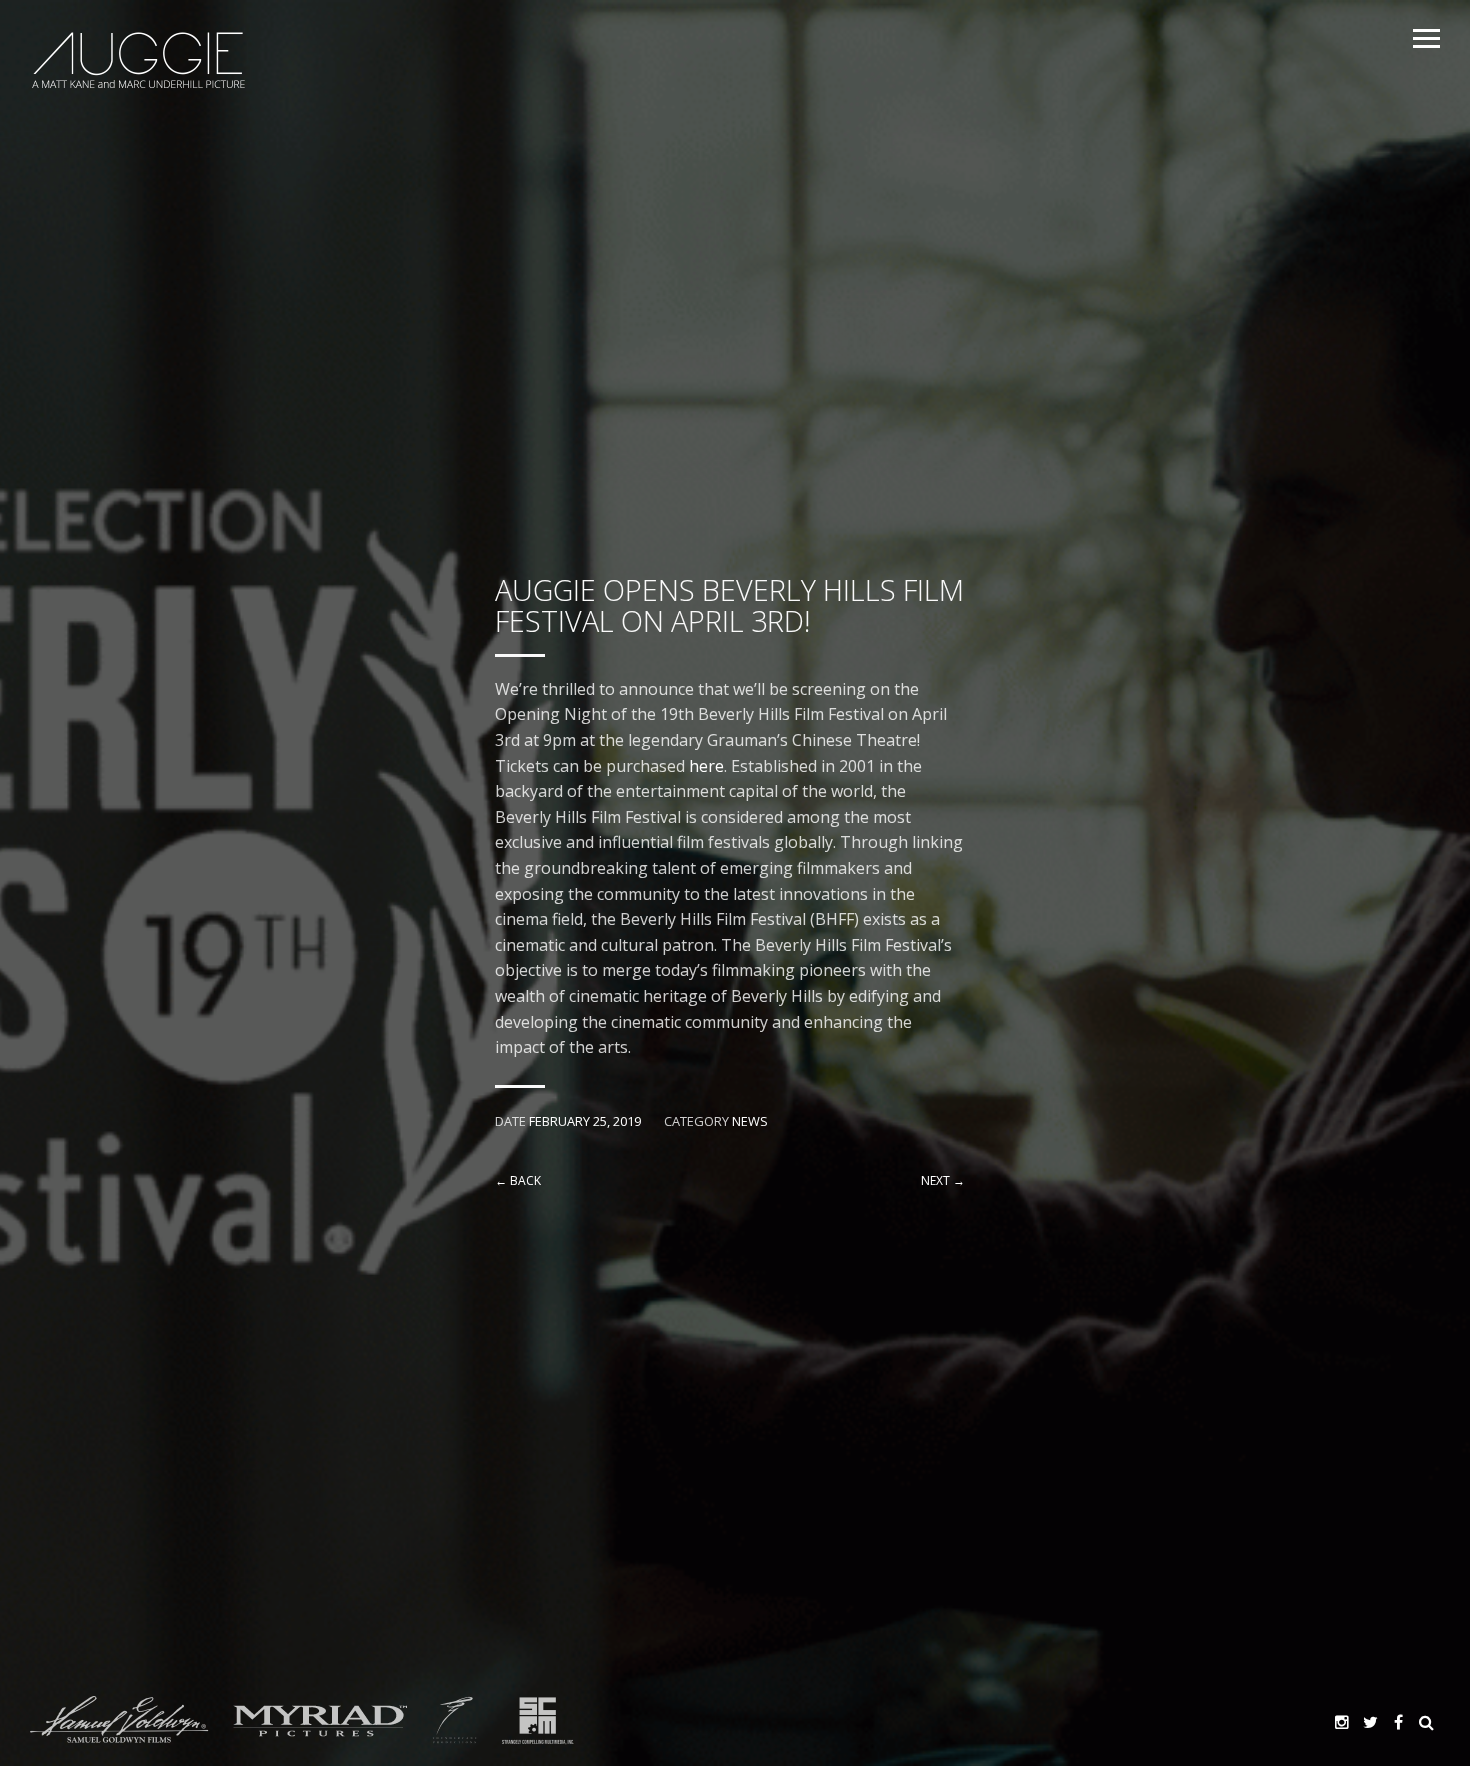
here (706, 766)
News (750, 1121)
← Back (518, 1180)
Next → (943, 1180)
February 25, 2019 (585, 1121)
